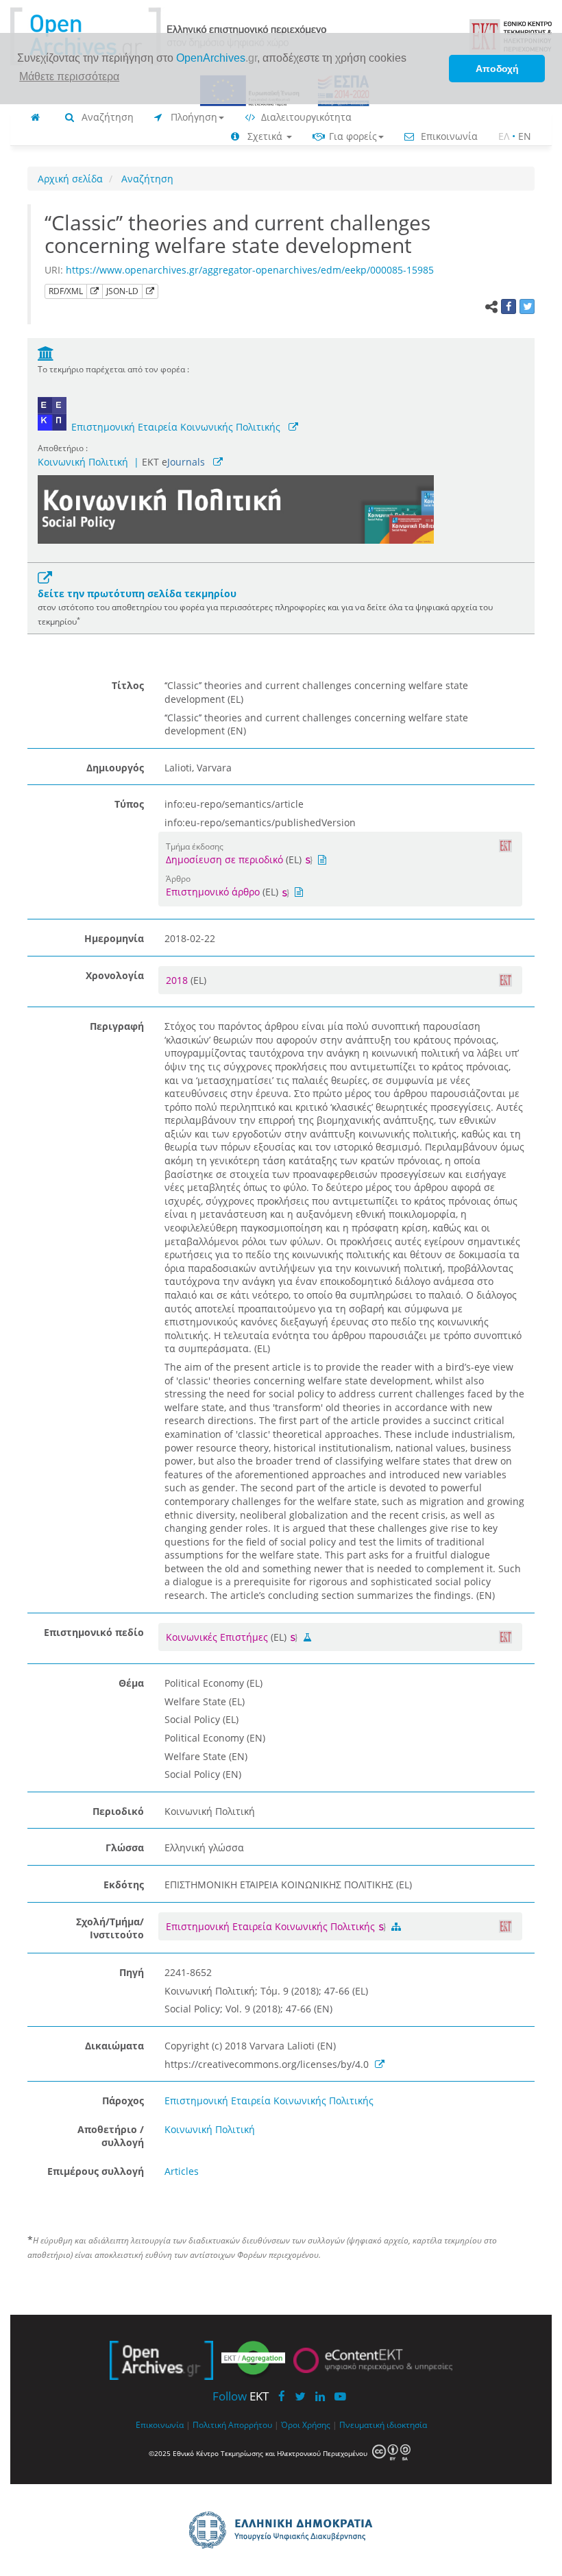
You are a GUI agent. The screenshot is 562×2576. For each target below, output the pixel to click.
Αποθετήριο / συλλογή (111, 2136)
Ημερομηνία (114, 938)
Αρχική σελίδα (70, 179)
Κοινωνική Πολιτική (83, 462)
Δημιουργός (115, 768)
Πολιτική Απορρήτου (232, 2424)
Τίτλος (128, 685)
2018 (178, 980)
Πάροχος (123, 2100)
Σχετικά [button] (265, 136)
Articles (182, 2171)
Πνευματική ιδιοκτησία (383, 2424)
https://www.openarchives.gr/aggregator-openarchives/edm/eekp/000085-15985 (250, 270)
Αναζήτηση (106, 117)
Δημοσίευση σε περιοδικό (224, 859)
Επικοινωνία (448, 136)
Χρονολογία (115, 975)
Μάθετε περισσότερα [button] (69, 76)
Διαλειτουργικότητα (305, 117)
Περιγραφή (117, 1026)
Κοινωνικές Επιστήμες (217, 1637)
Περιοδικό (118, 1811)
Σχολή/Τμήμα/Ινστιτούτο (110, 1928)
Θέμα (131, 1683)
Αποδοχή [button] (497, 69)
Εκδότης (124, 1885)
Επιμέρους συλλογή (96, 2171)
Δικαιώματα (114, 2046)
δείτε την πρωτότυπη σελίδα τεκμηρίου (137, 593)
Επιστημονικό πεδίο (94, 1632)
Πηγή (132, 1972)
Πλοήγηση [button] (193, 117)
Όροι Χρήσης (306, 2424)
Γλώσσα (125, 1847)
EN (525, 136)
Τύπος (129, 804)
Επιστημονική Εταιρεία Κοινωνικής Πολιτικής (176, 427)
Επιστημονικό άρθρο (213, 892)
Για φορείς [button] (352, 136)
